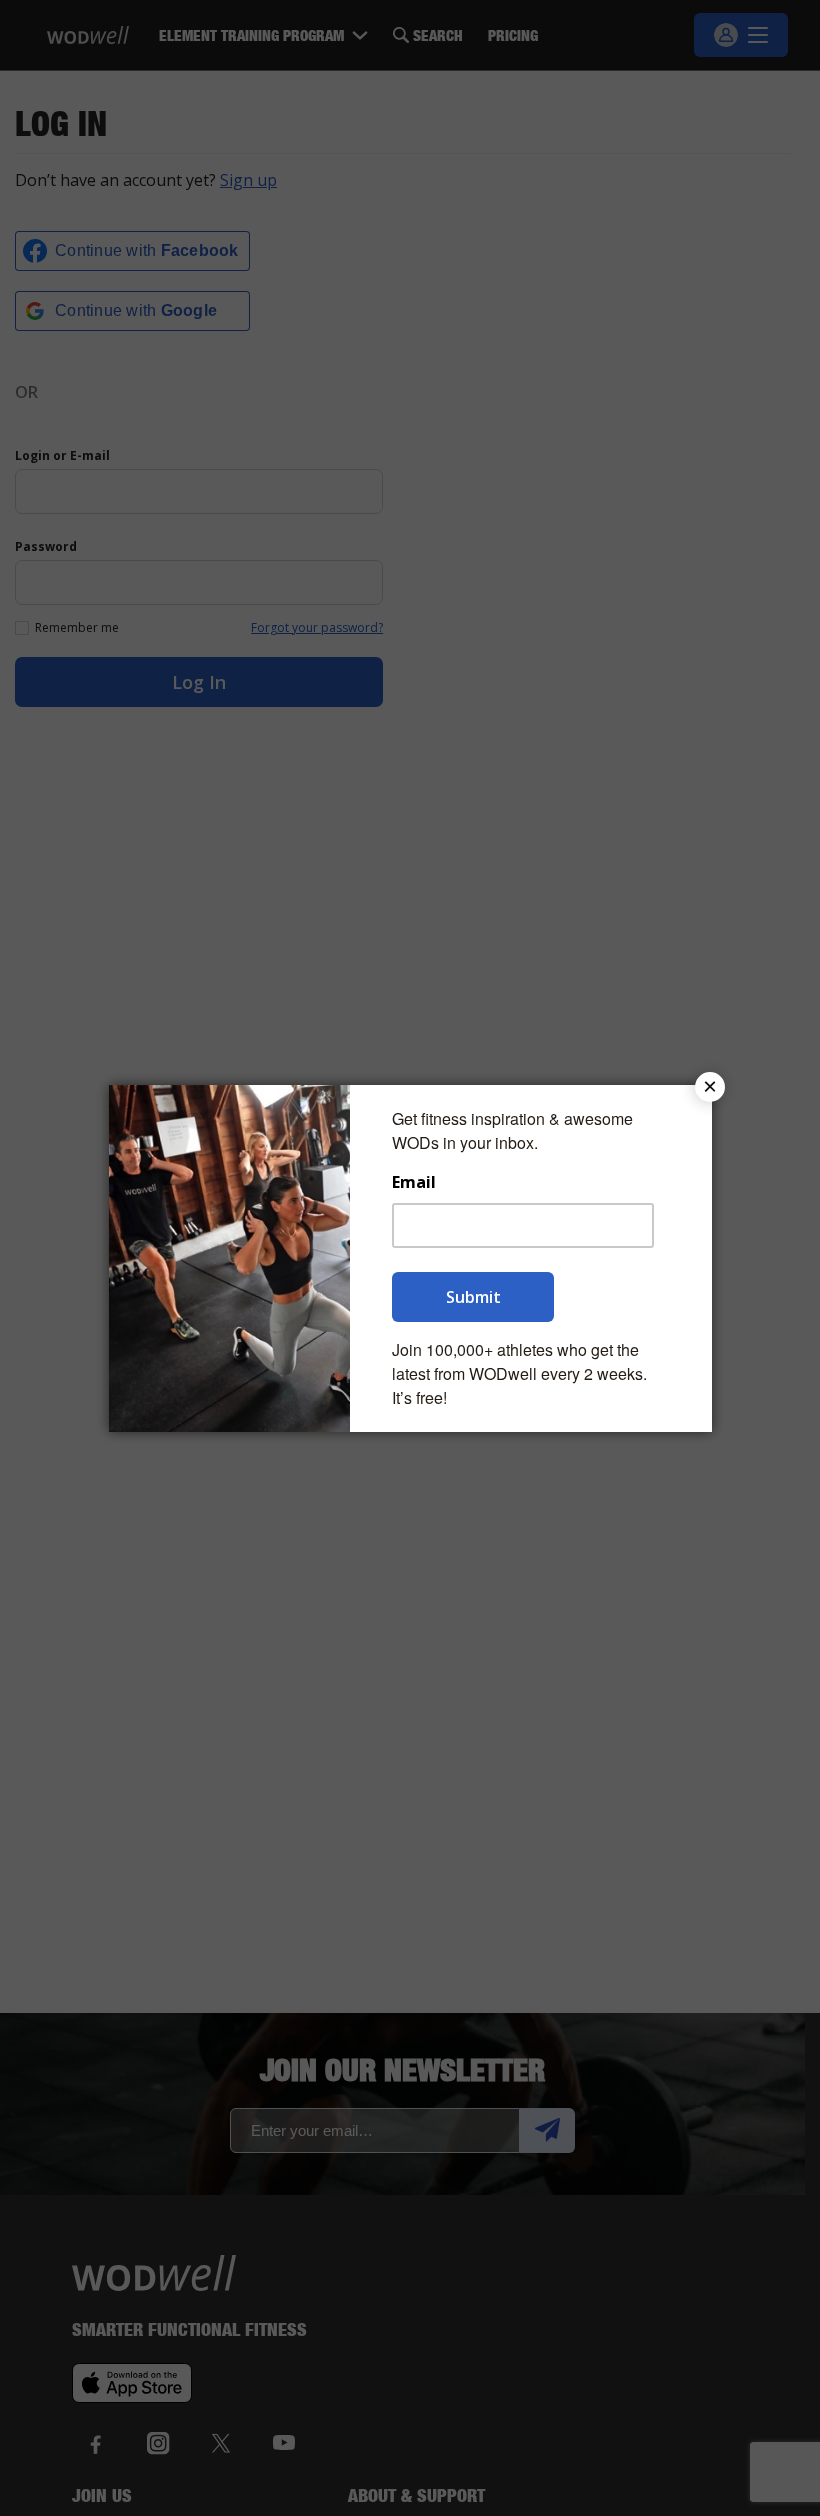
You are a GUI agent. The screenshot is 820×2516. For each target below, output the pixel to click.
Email (414, 1182)
